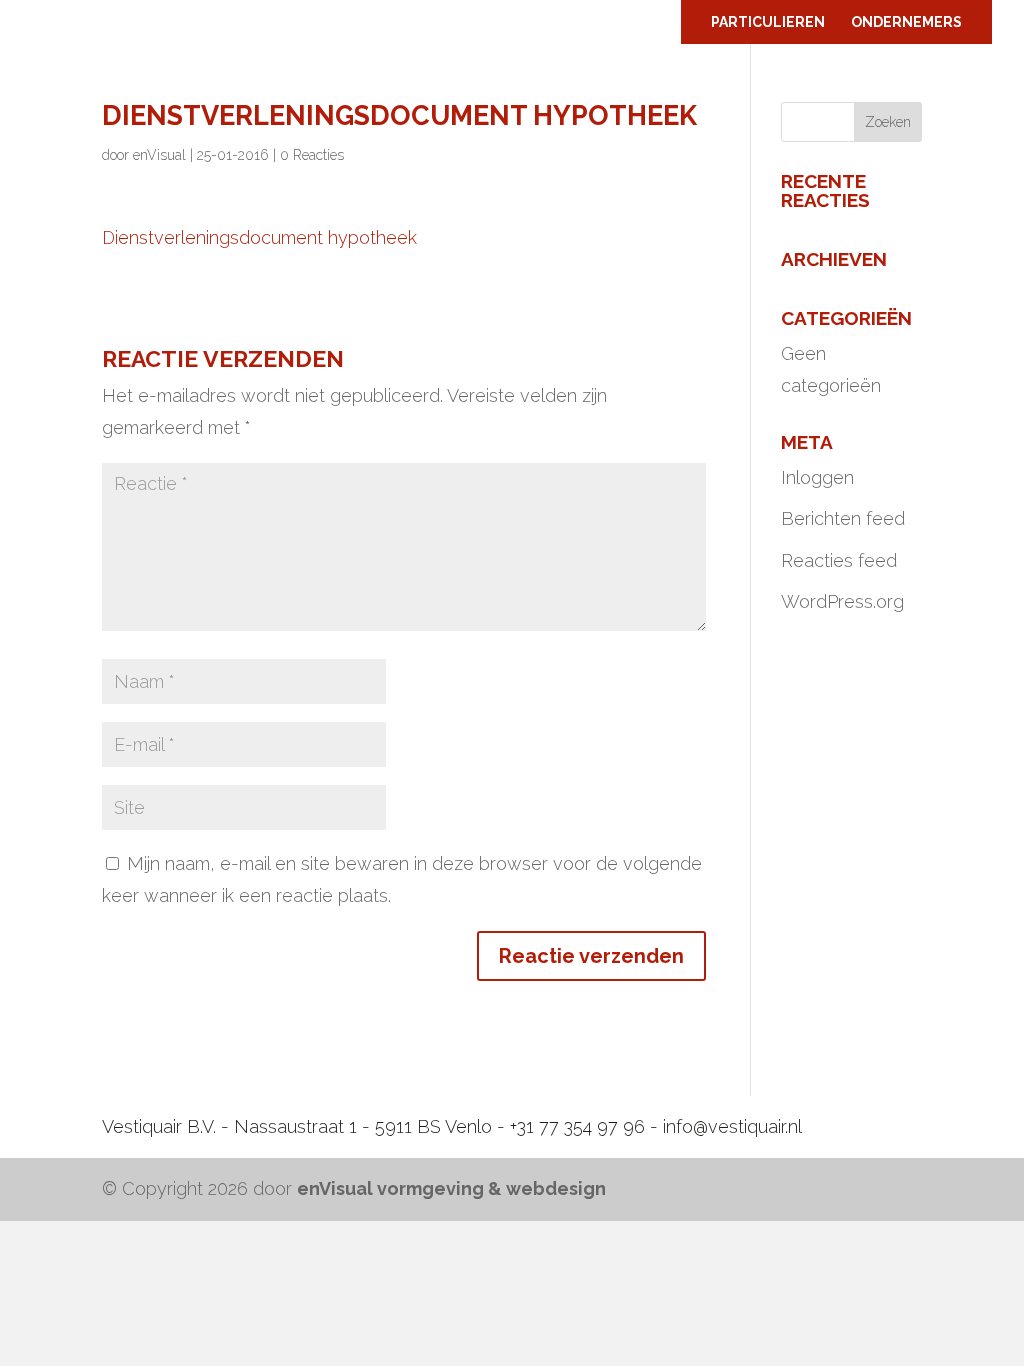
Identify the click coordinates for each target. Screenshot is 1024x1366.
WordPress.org (842, 601)
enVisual (159, 155)
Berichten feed (843, 518)
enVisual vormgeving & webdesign (451, 1188)
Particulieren (768, 22)
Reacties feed (839, 560)
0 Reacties (312, 155)
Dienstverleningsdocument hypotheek (259, 237)
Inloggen (817, 477)
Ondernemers (906, 22)
